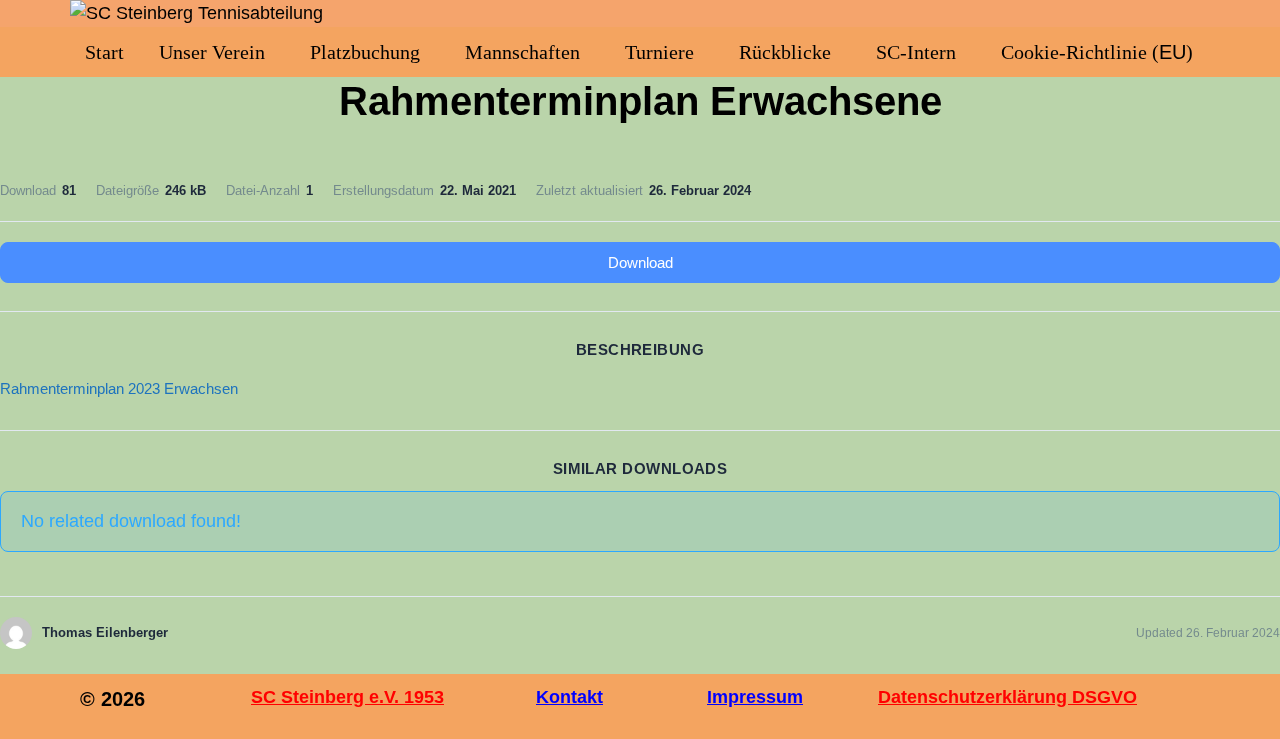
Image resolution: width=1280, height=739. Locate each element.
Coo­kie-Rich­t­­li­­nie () (1097, 52)
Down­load (640, 262)
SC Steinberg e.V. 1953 (347, 697)
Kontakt (569, 697)
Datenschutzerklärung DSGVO (1007, 697)
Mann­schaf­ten (522, 52)
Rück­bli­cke (785, 52)
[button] (217, 52)
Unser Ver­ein (212, 52)
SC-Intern (916, 52)
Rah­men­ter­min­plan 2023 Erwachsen (119, 388)
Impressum (755, 697)
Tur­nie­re (659, 52)
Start (104, 52)
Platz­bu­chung (365, 52)
